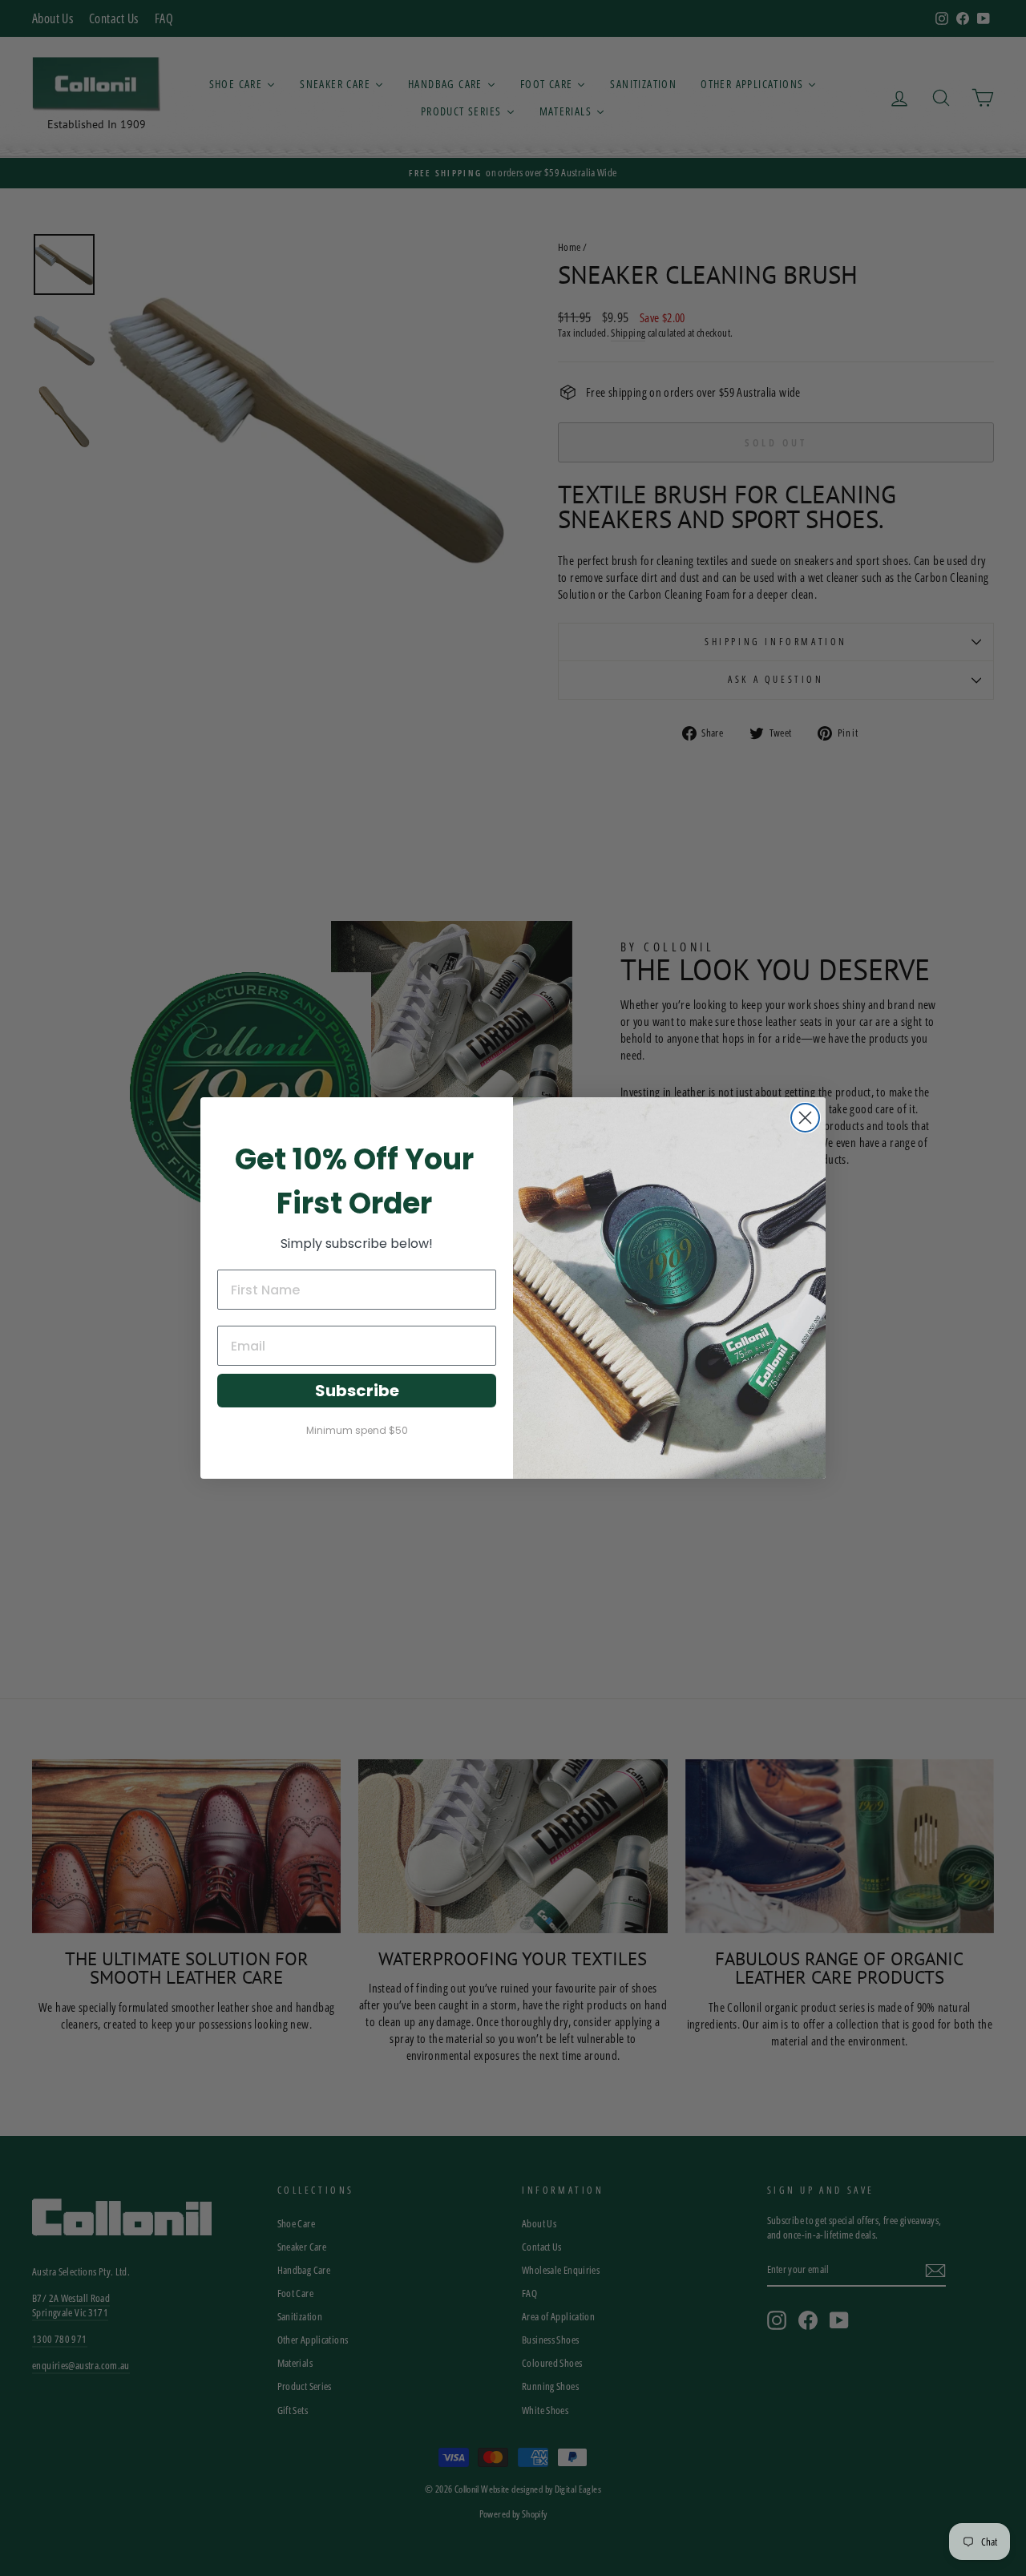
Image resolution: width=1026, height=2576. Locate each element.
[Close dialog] (805, 1118)
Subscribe (357, 1391)
